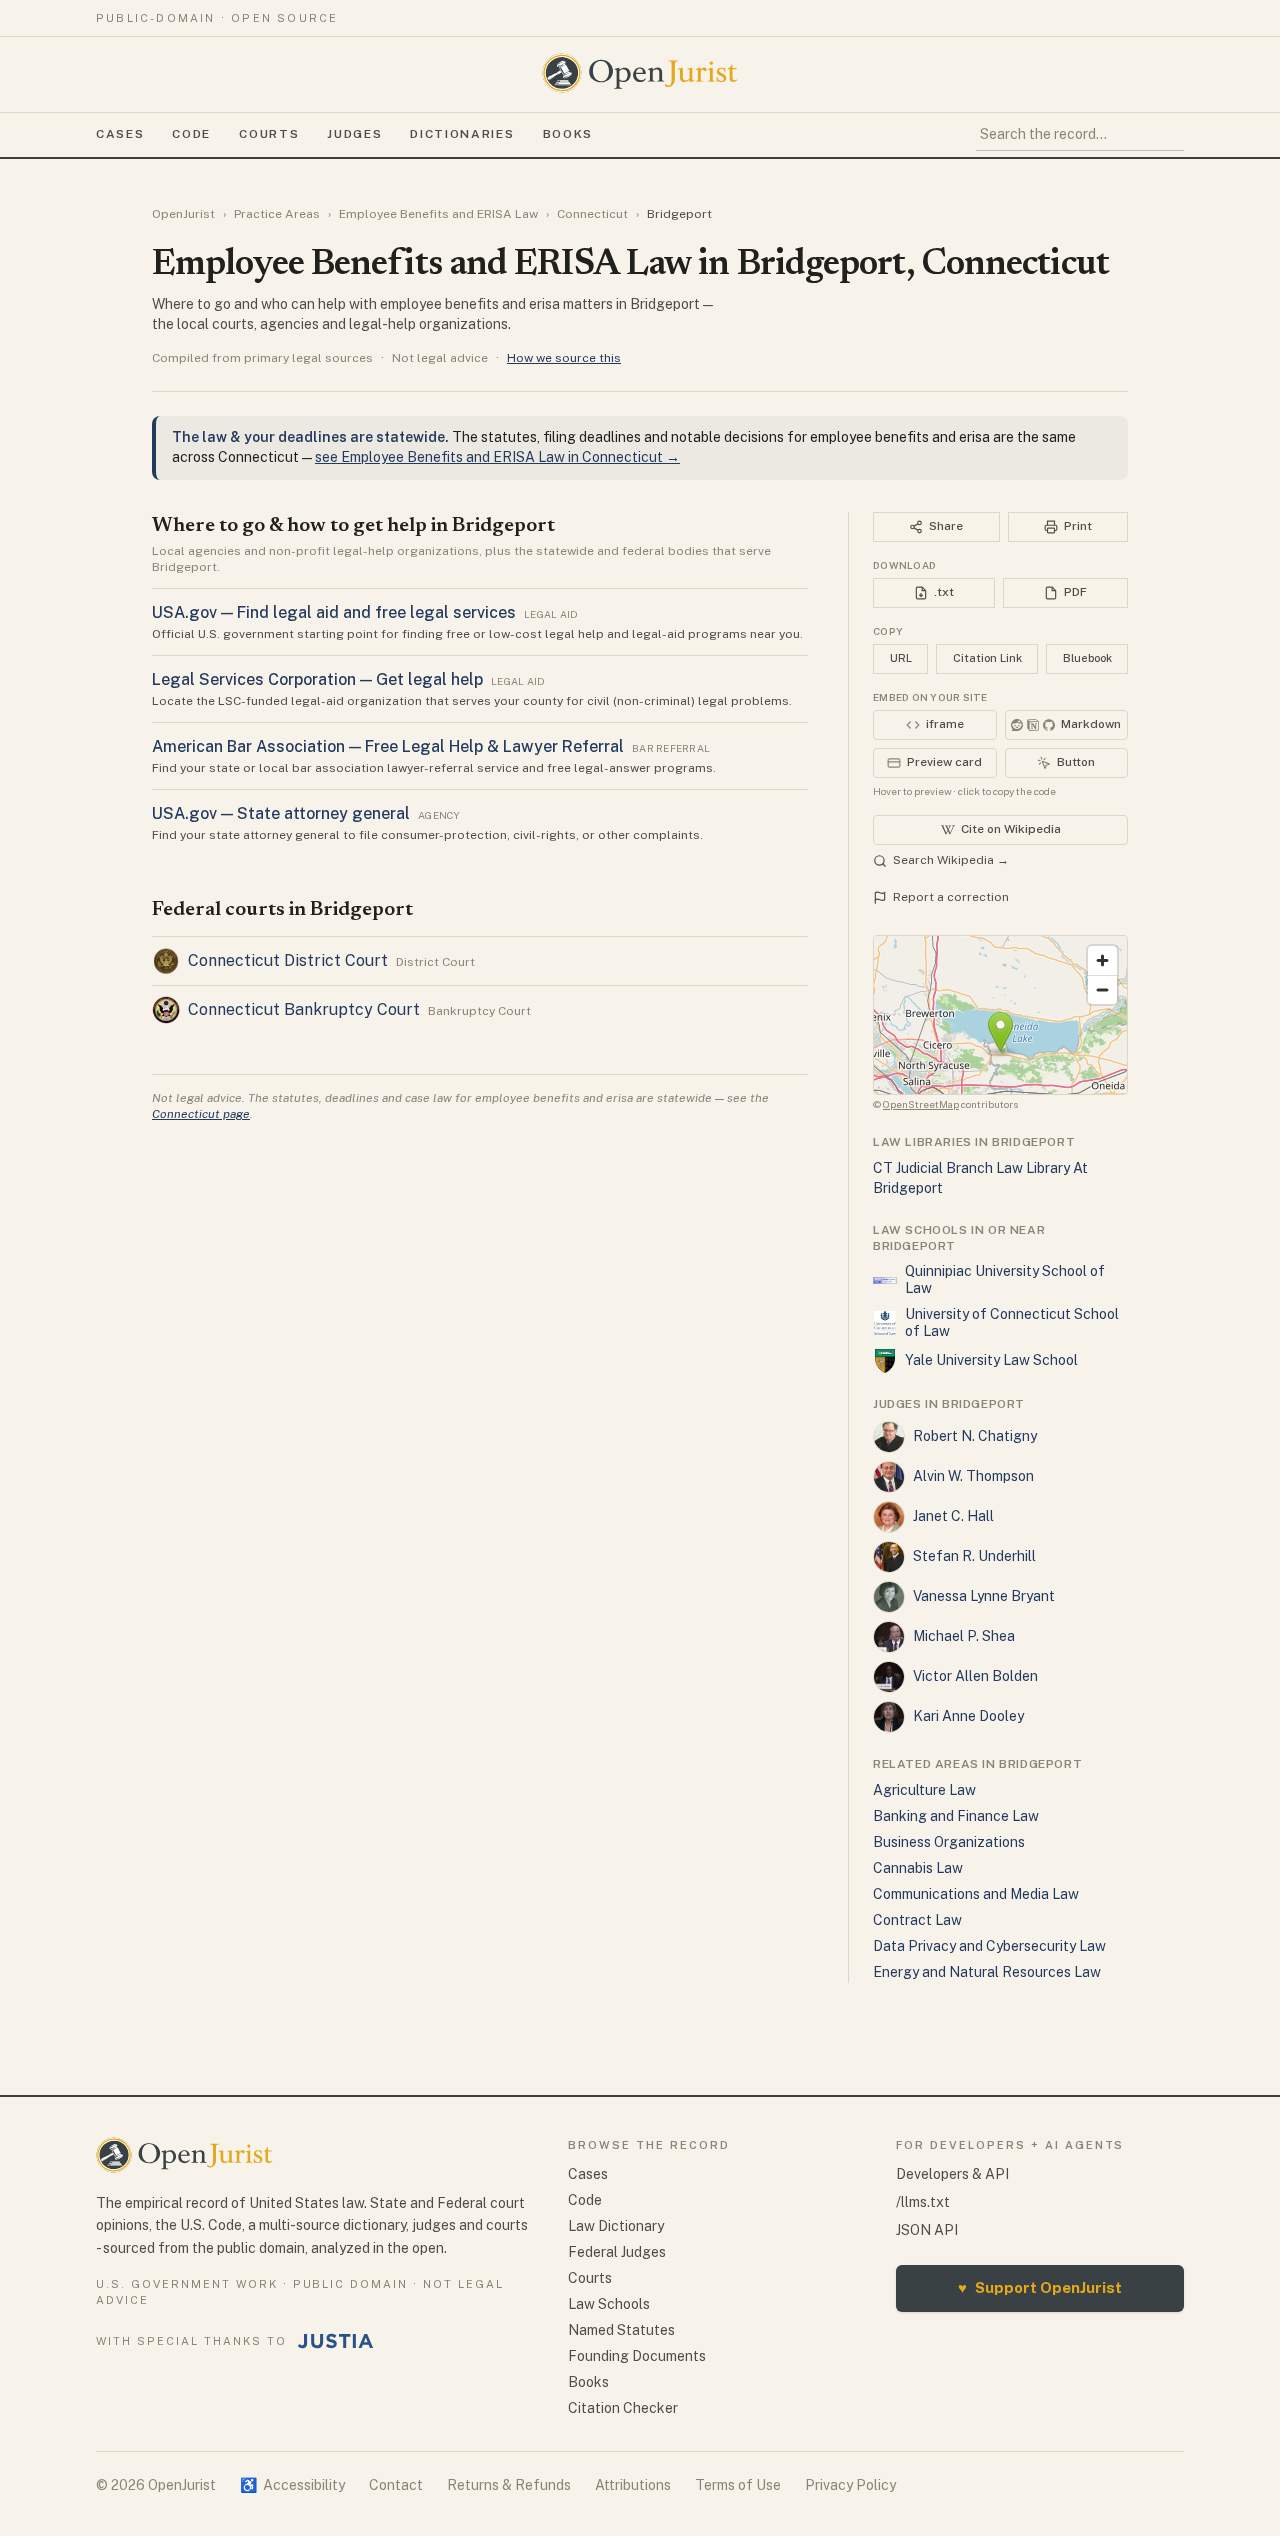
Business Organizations (949, 1842)
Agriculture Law (924, 1790)
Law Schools (609, 2304)
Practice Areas (277, 214)
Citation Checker (623, 2408)
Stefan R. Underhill (974, 1556)
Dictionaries (462, 134)
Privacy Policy (850, 2485)
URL (901, 658)
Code (191, 134)
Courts (269, 134)
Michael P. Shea (964, 1636)
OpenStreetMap (921, 1104)
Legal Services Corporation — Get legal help (317, 679)
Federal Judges (617, 2252)
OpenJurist (183, 214)
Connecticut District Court (288, 960)
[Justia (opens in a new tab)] (336, 2341)
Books (568, 134)
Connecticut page (201, 1114)
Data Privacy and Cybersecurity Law (989, 1946)
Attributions (633, 2485)
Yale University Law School (991, 1360)
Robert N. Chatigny (975, 1436)
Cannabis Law (918, 1868)
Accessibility (292, 2485)
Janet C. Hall (953, 1516)
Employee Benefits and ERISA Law (438, 214)
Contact (396, 2485)
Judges (354, 134)
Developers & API (952, 2174)
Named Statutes (621, 2330)
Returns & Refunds (509, 2485)
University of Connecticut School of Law (1012, 1323)
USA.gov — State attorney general (281, 813)
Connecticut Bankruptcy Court (304, 1009)
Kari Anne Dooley (968, 1716)
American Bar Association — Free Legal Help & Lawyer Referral (388, 746)
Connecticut (592, 214)
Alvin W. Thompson (973, 1476)
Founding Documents (637, 2356)
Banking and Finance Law (956, 1816)
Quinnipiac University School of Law (1005, 1280)
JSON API (927, 2230)
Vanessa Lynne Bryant (984, 1596)
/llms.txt (923, 2202)
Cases (120, 134)
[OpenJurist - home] (640, 73)
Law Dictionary (616, 2226)
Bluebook (1087, 658)
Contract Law (917, 1920)
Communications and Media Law (976, 1894)
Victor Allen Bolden (975, 1676)
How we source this (564, 358)
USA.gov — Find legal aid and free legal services (334, 612)
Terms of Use (738, 2485)
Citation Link (987, 658)
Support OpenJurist (1040, 2287)
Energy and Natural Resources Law (987, 1972)
